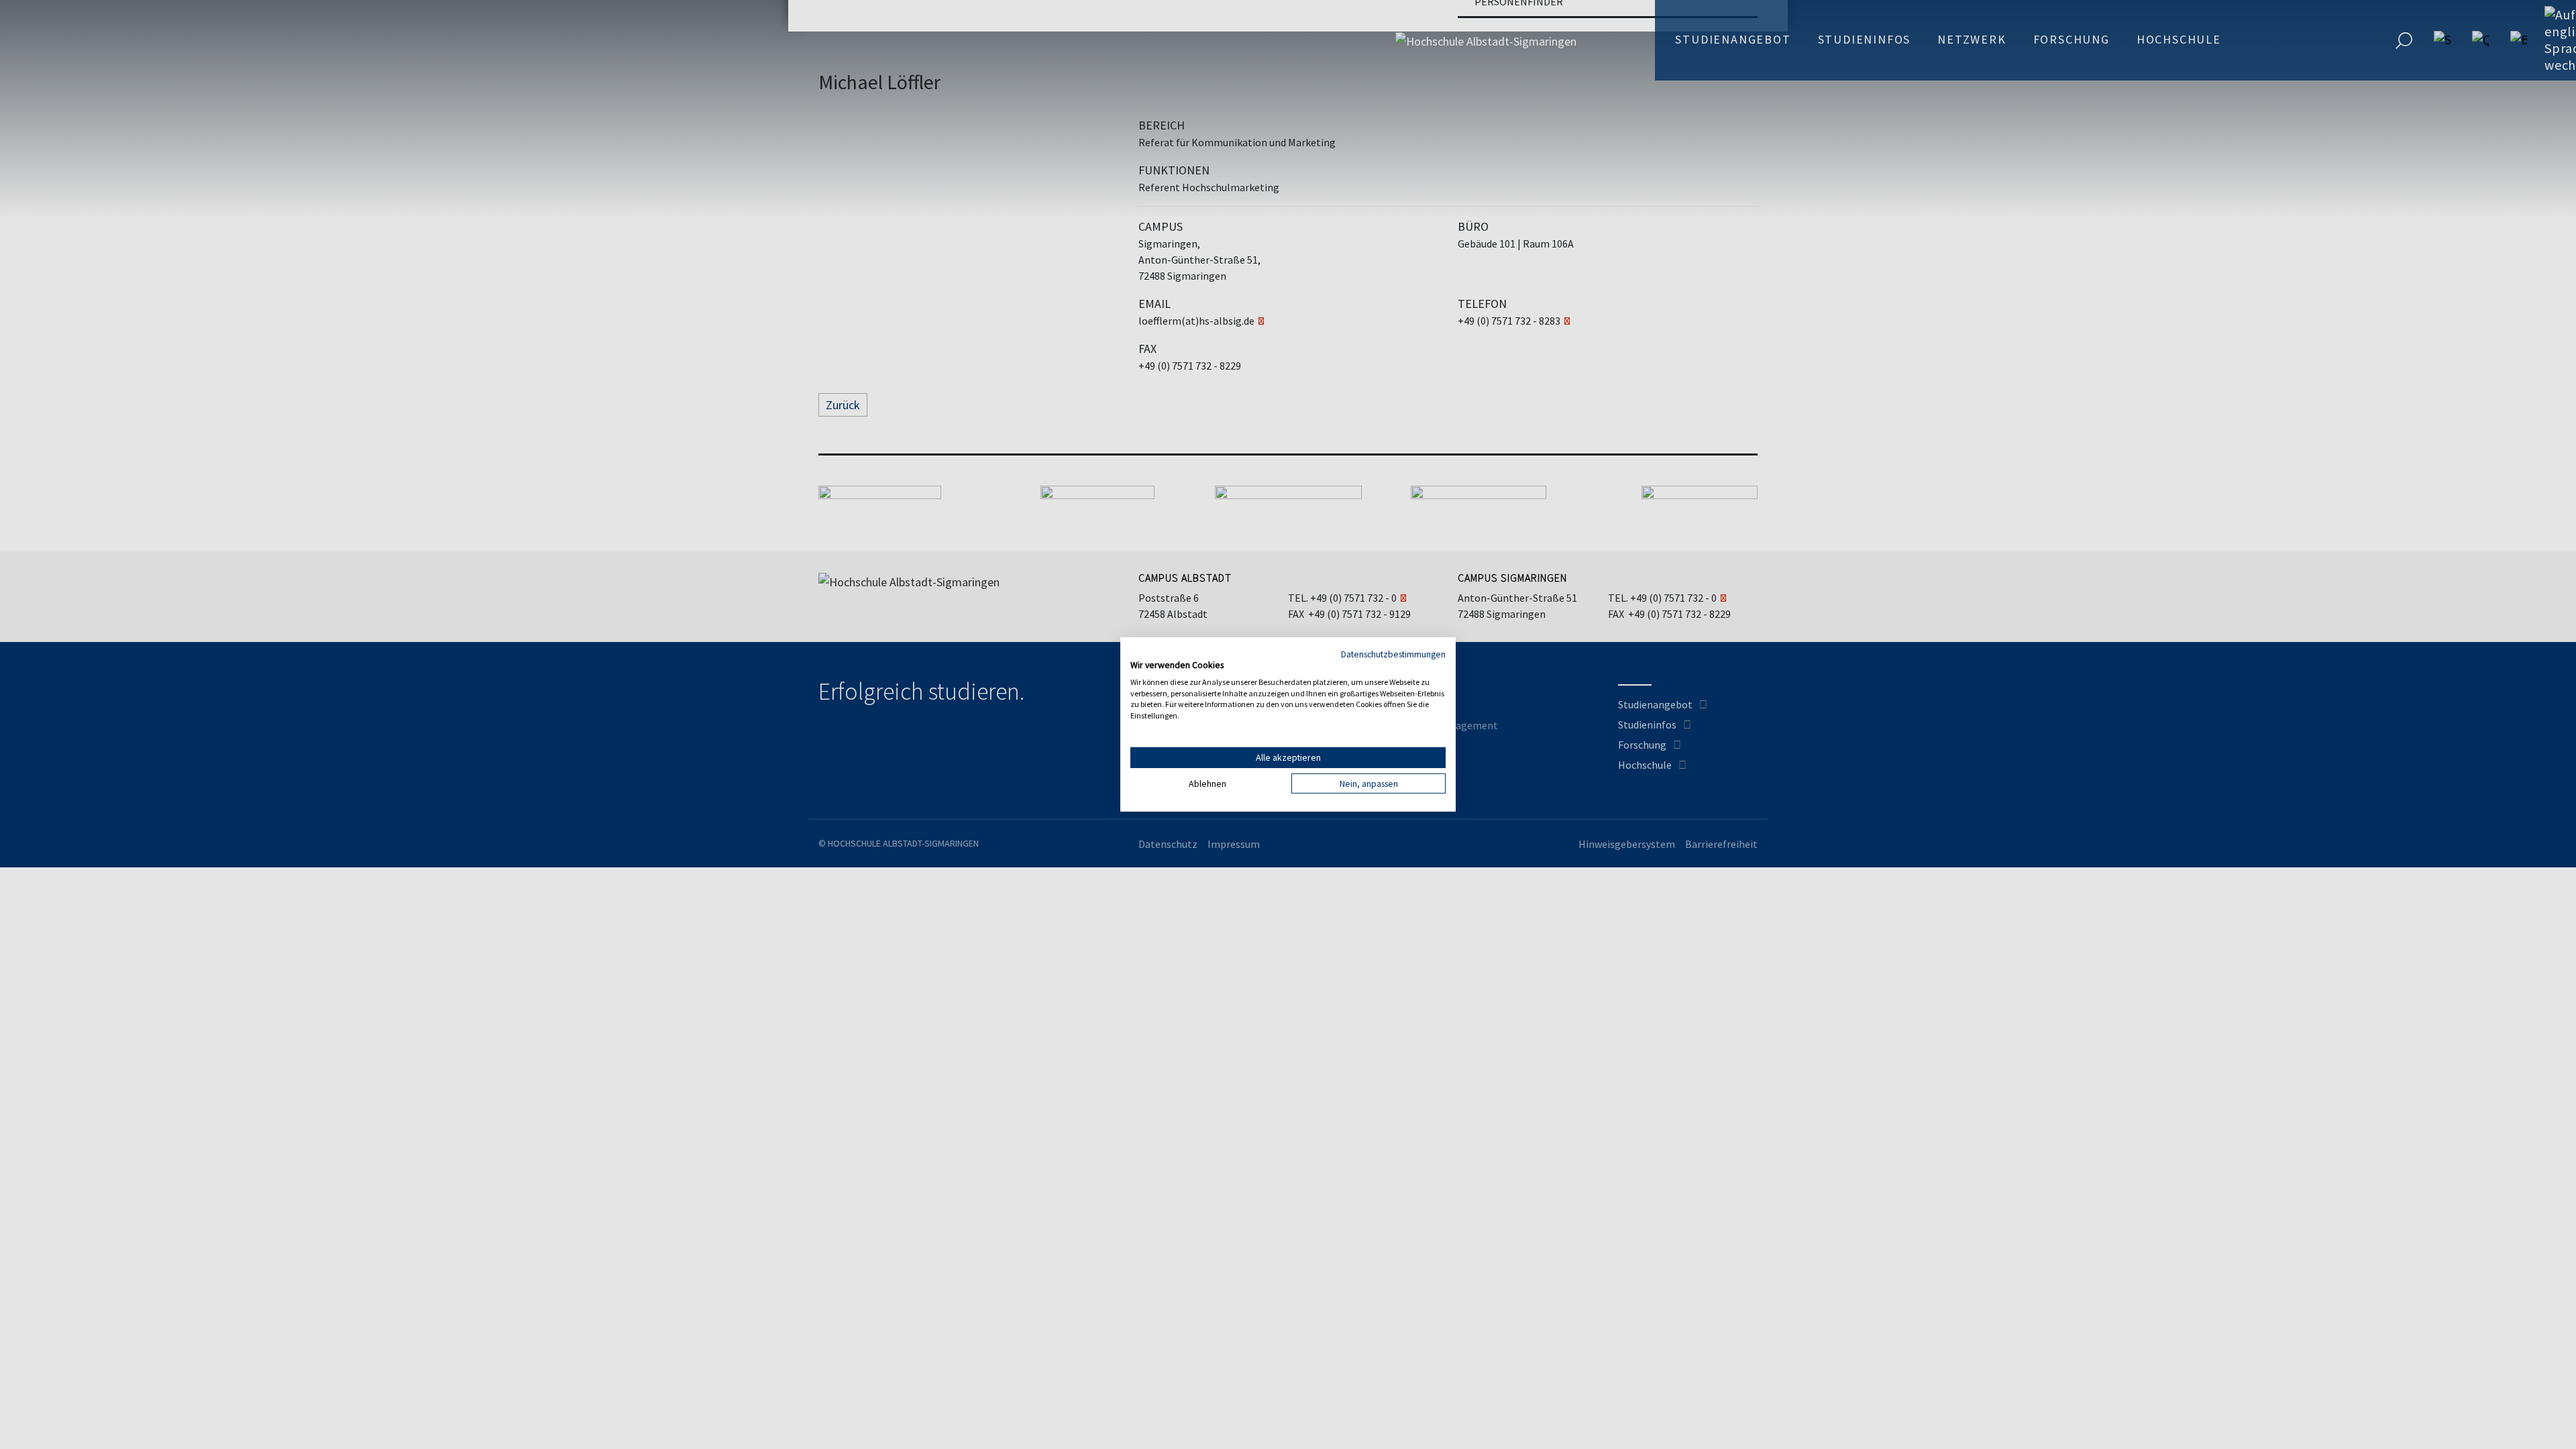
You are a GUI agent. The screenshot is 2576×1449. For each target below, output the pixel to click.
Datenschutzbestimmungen (1393, 654)
